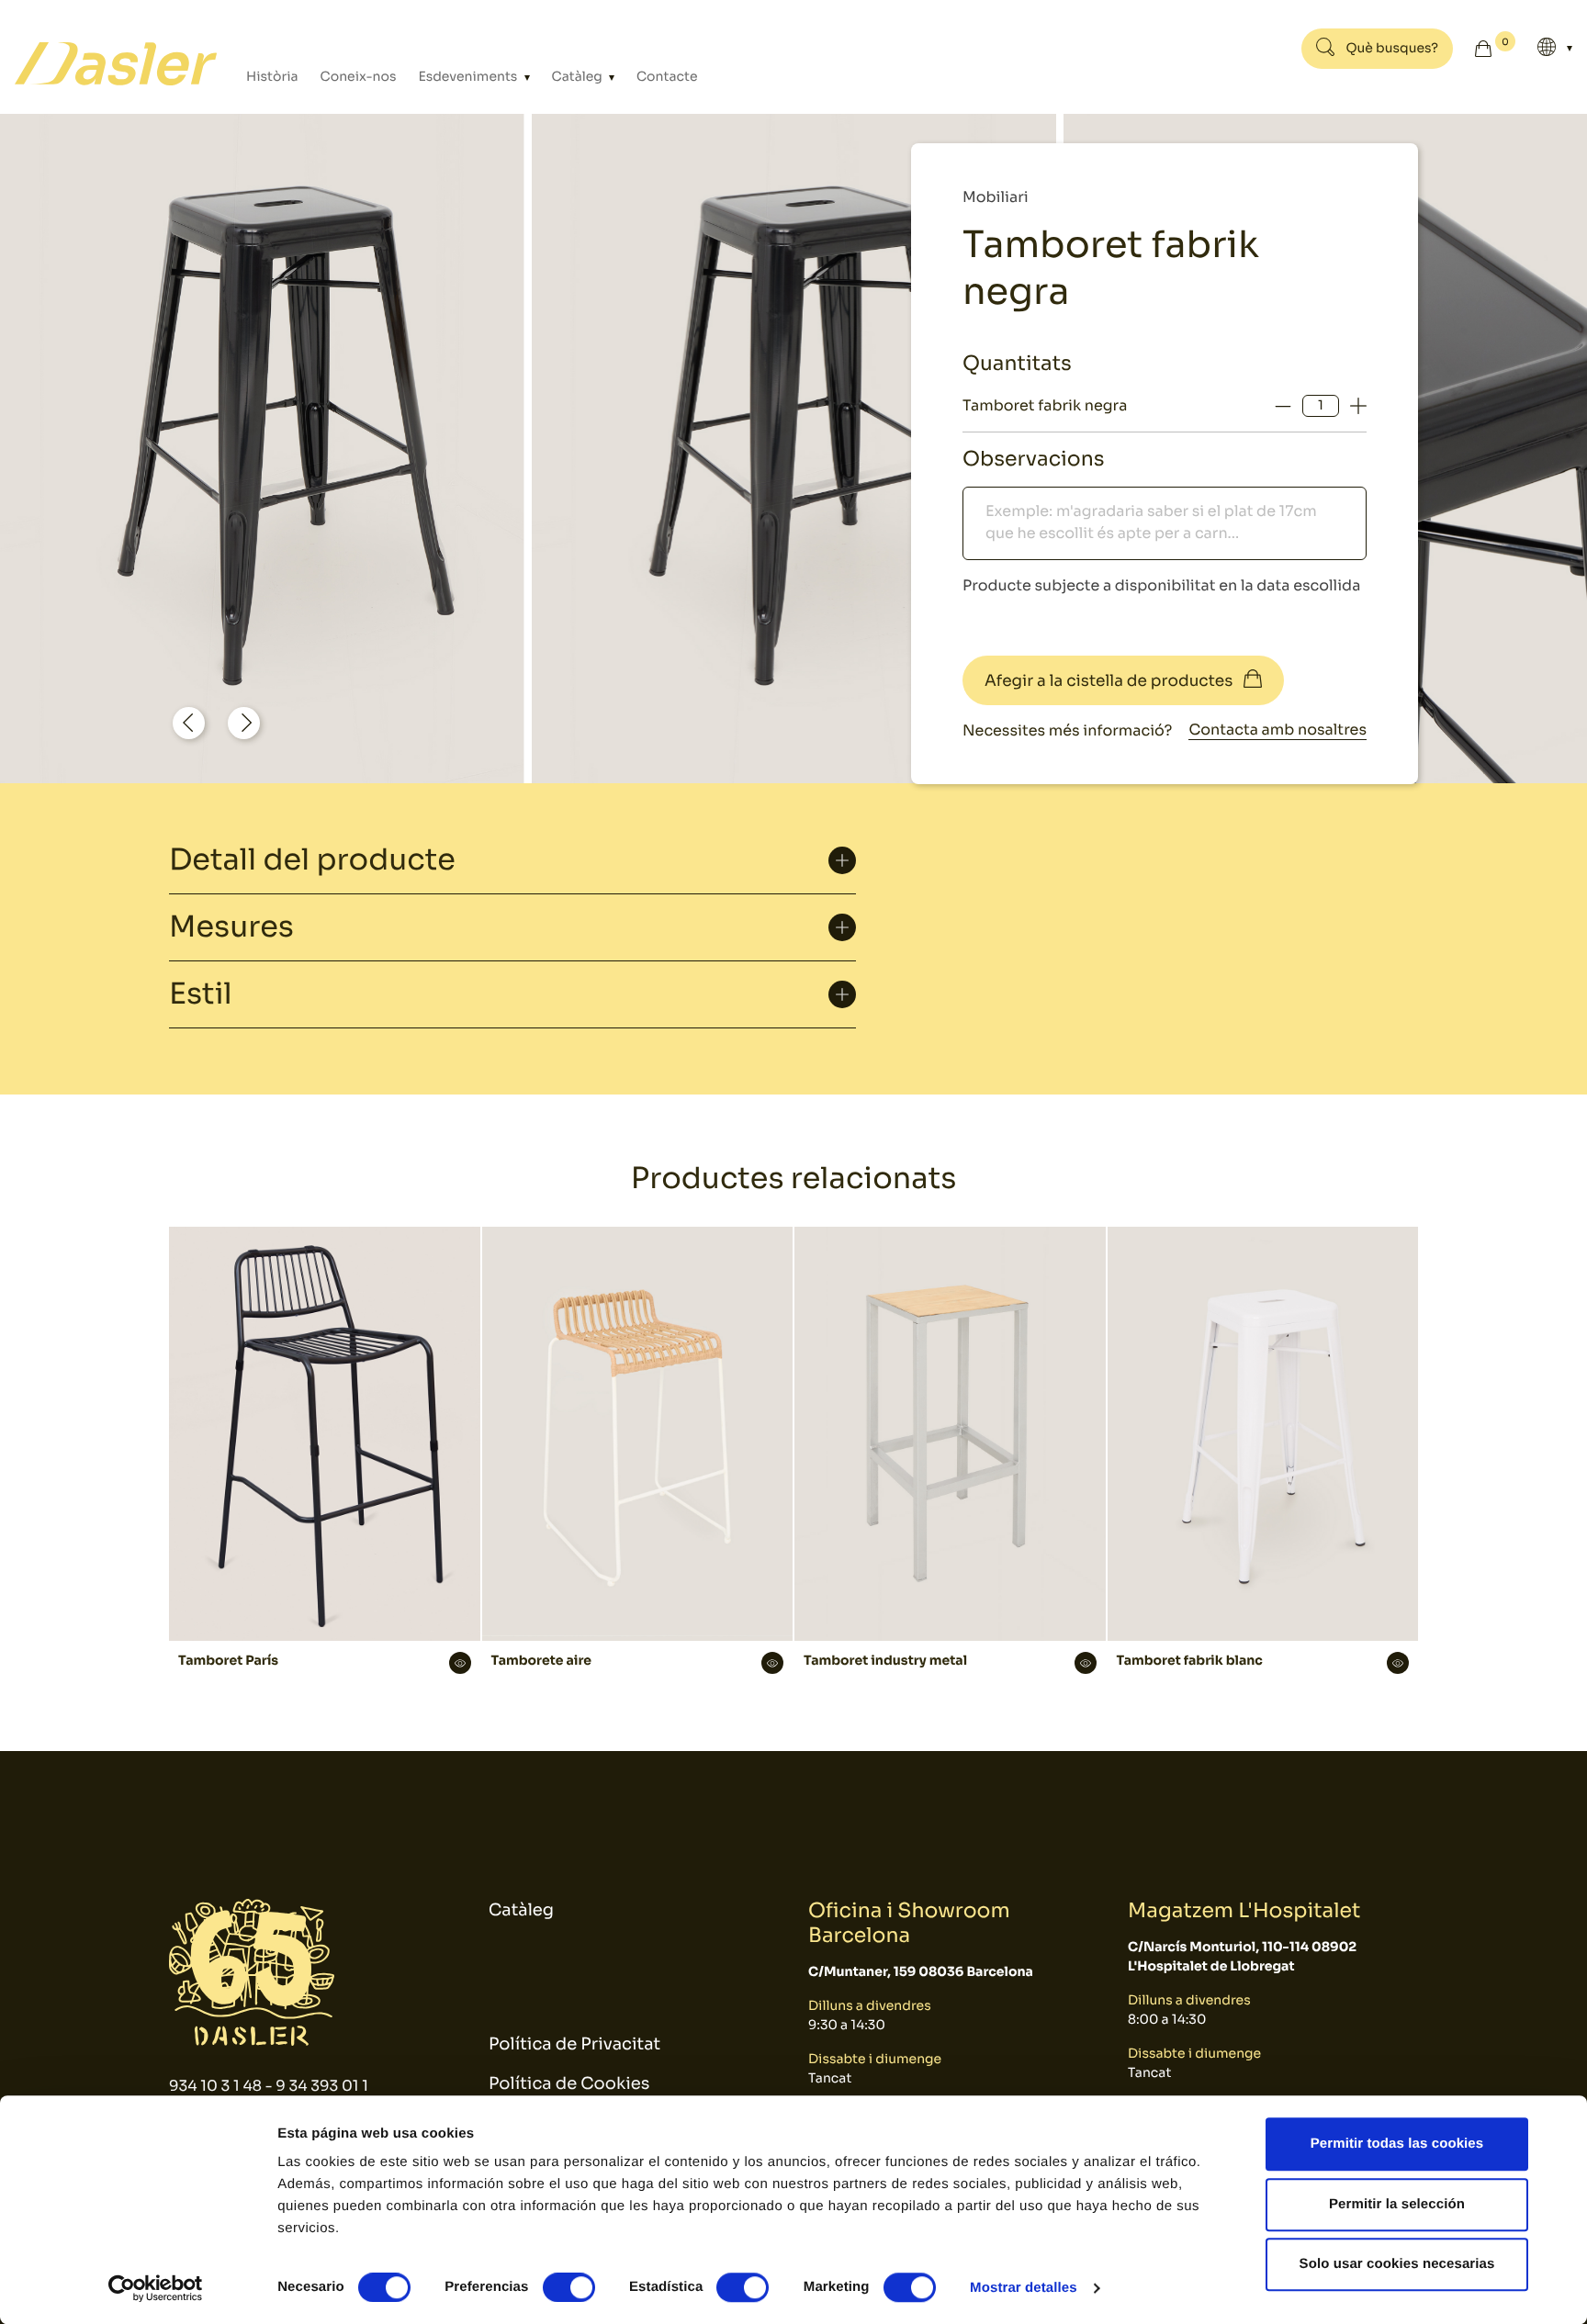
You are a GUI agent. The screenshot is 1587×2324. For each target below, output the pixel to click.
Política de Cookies (569, 2084)
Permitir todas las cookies (1397, 2144)
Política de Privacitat (574, 2045)
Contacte (667, 77)
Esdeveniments (469, 77)
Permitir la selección (1397, 2204)
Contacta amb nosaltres (1277, 730)
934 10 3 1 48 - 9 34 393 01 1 (269, 2086)
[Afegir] (1358, 406)
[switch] (569, 2287)
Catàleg (579, 77)
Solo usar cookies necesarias (1397, 2264)
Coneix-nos (359, 77)
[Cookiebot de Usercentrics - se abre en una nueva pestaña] (156, 2288)
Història (272, 77)
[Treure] (1283, 406)
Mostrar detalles (1024, 2288)
